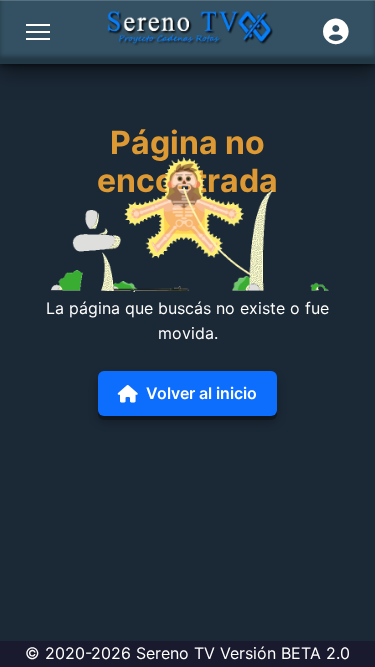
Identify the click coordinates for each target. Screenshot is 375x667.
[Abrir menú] (38, 32)
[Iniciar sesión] (336, 32)
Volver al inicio (201, 393)
